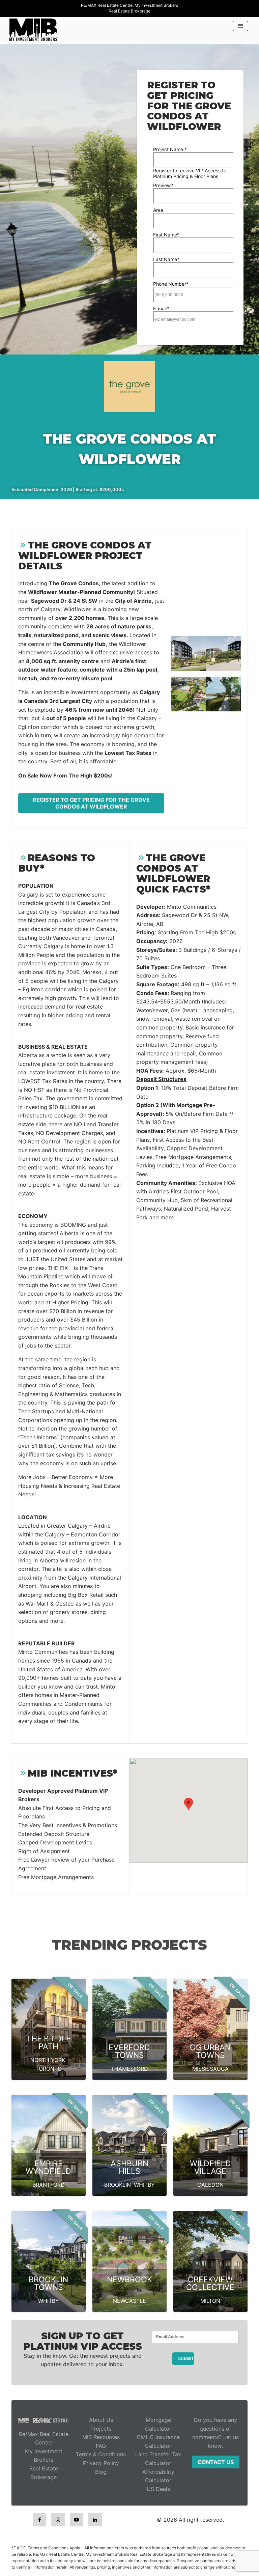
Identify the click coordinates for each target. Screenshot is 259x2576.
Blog (101, 2472)
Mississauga (210, 2069)
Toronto (49, 2069)
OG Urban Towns (210, 2051)
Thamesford (129, 2069)
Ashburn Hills (129, 2167)
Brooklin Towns (48, 2283)
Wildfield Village (210, 2167)
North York (48, 2060)
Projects (101, 2429)
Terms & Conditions (101, 2454)
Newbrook (129, 2280)
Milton (210, 2301)
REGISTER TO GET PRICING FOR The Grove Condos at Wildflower (91, 803)
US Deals (158, 2489)
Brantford (49, 2185)
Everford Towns (129, 2051)
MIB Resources (101, 2437)
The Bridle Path (49, 2043)
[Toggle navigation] (240, 26)
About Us (101, 2420)
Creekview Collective (210, 2283)
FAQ (101, 2446)
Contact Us (216, 2462)
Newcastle (129, 2301)
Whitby (144, 2185)
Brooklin (118, 2185)
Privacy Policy (101, 2463)
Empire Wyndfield (48, 2167)
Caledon (210, 2185)
